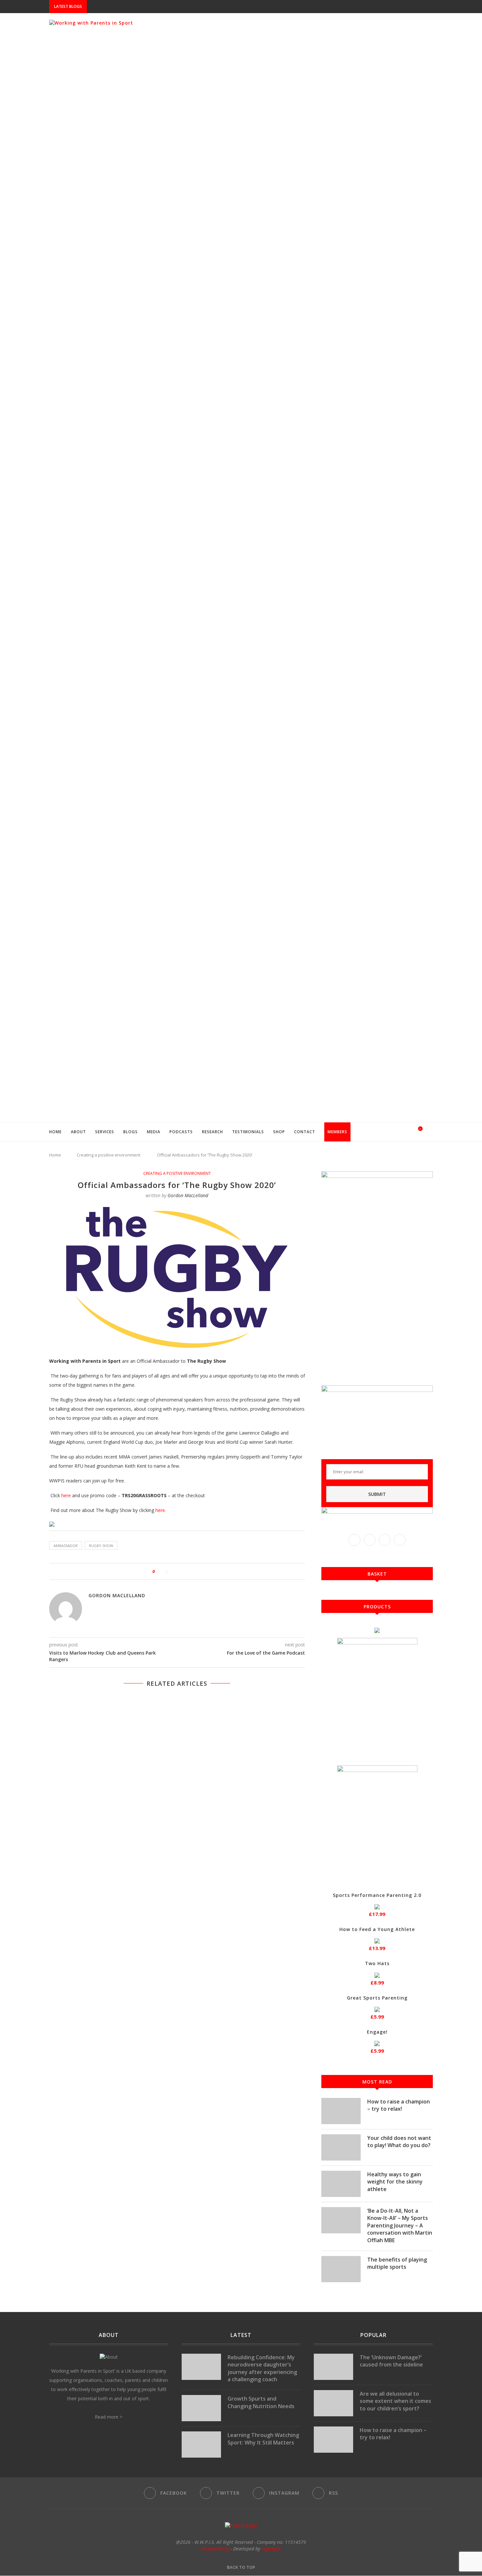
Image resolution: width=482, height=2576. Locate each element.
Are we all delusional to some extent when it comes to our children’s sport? (395, 2401)
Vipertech (271, 2549)
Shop (279, 1132)
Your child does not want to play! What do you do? (399, 2142)
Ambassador (66, 1546)
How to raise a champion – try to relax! (399, 2105)
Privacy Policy (215, 2549)
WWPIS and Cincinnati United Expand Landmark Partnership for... (165, 7)
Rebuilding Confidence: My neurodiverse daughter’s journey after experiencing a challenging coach (262, 2368)
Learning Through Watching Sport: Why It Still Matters (263, 2439)
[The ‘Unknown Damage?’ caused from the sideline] (333, 2367)
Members (337, 1132)
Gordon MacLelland (188, 1195)
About (78, 1132)
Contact (305, 1132)
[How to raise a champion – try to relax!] (341, 2111)
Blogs (131, 1132)
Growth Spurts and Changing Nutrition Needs (261, 2402)
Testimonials (248, 1132)
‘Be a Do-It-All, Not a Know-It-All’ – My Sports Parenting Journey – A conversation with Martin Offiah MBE (400, 2225)
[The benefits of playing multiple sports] (341, 2269)
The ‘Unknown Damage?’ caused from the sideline (391, 2361)
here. (161, 1510)
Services (105, 1132)
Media (154, 1132)
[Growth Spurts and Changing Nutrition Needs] (201, 2408)
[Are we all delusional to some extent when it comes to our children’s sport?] (333, 2403)
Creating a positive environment (109, 1155)
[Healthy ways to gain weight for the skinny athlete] (341, 2184)
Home (55, 1132)
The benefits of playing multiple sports (397, 2263)
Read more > (109, 2417)
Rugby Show (101, 1546)
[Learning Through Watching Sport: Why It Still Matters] (201, 2445)
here (66, 1495)
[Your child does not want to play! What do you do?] (341, 2147)
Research (212, 1132)
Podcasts (181, 1132)
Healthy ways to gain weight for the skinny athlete (395, 2182)
